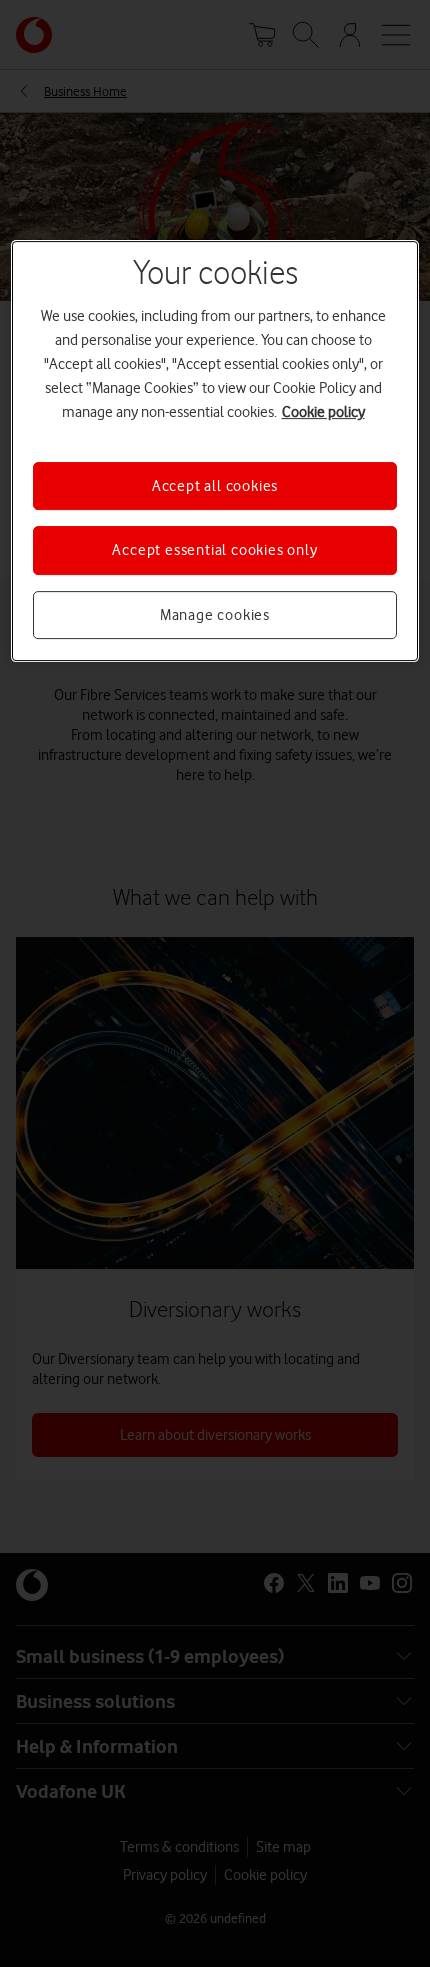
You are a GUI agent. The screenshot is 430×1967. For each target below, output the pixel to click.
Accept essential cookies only (214, 551)
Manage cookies (215, 615)
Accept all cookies (215, 486)
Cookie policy (323, 412)
